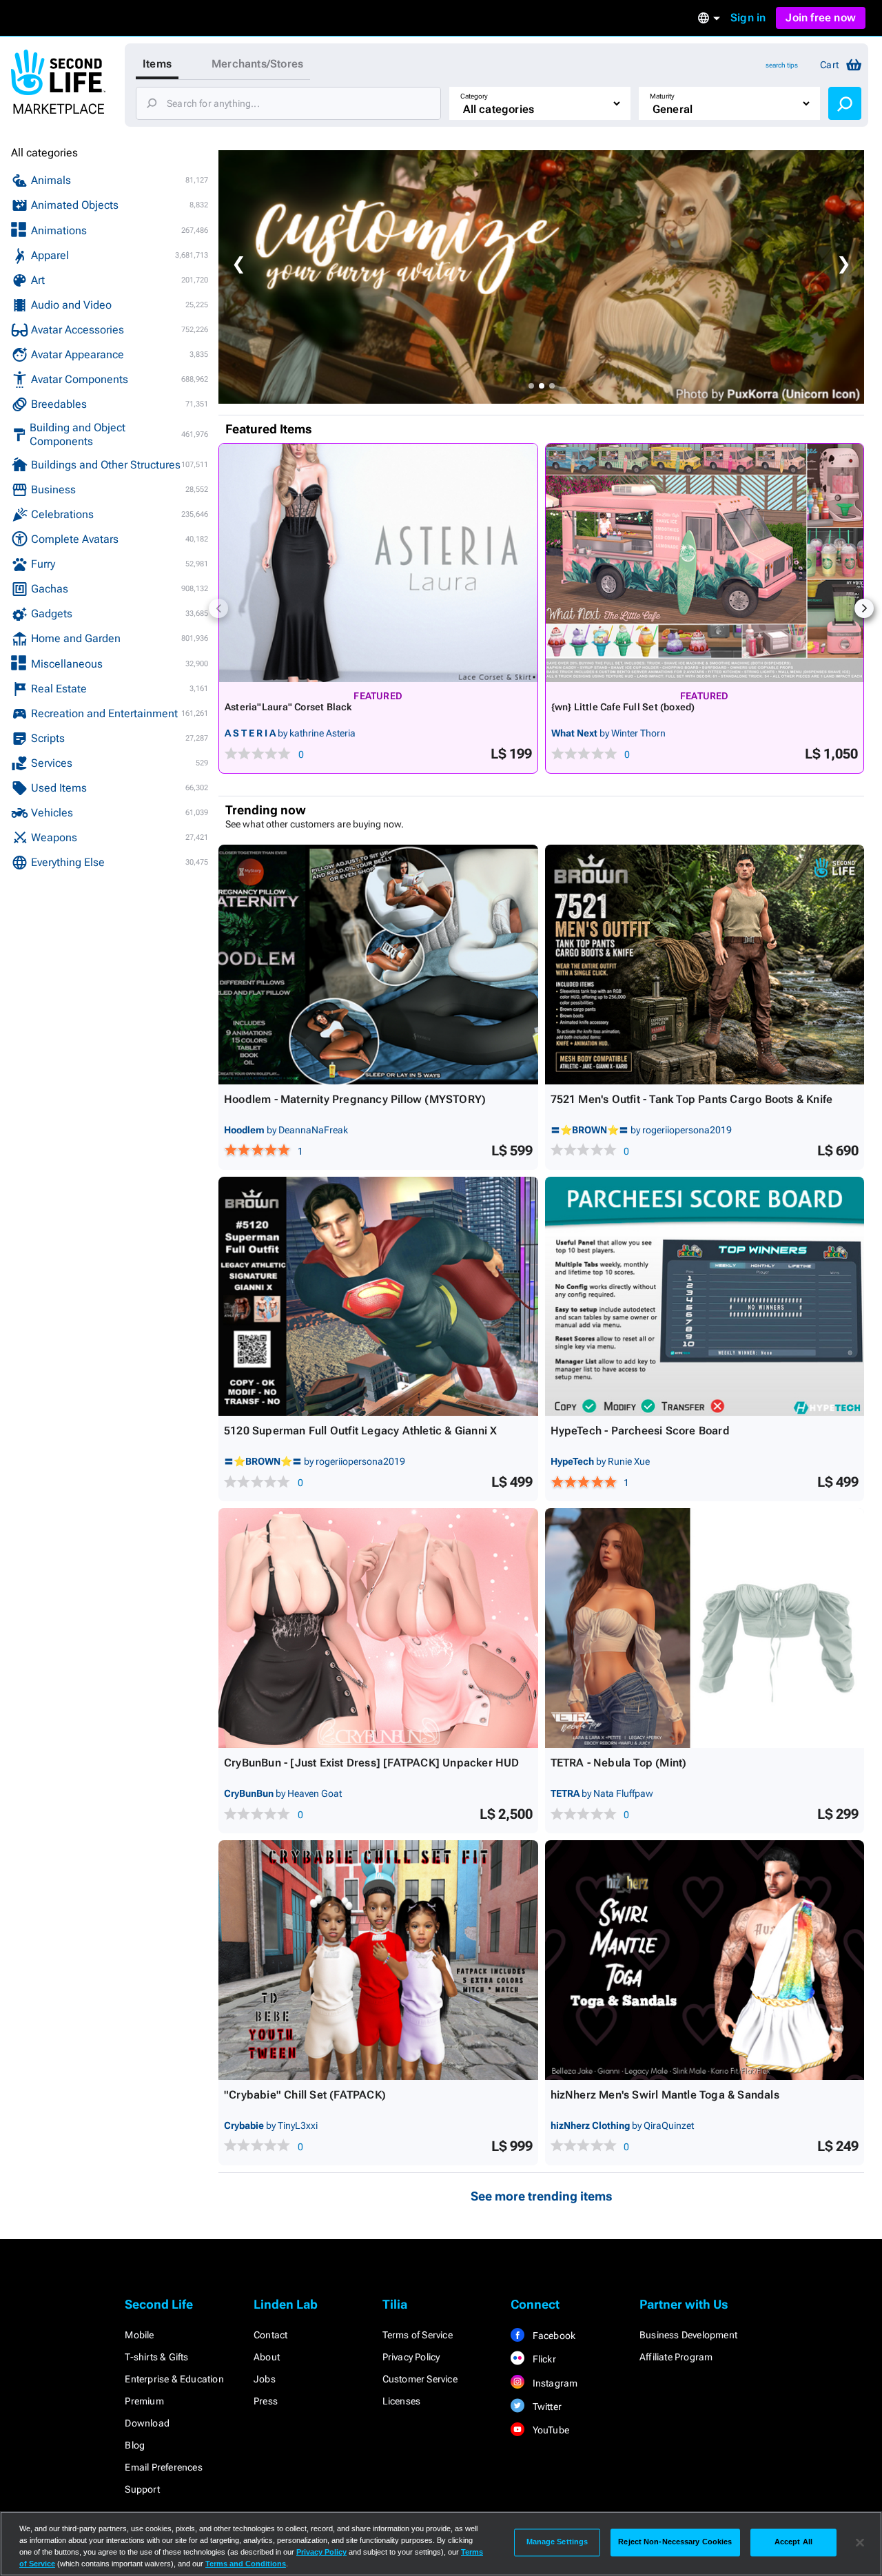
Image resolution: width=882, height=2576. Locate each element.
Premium (144, 2401)
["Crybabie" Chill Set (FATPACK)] (378, 1960)
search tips (782, 65)
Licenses (402, 2401)
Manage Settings (557, 2542)
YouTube (550, 2430)
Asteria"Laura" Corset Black (288, 707)
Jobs (265, 2379)
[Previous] (218, 608)
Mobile (139, 2335)
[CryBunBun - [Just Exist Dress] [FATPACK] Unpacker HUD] (378, 1628)
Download (147, 2423)
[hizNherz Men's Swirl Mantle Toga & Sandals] (705, 1960)
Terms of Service (418, 2335)
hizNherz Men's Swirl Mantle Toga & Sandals (665, 2095)
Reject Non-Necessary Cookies (675, 2542)
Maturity (662, 96)
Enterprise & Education (174, 2379)
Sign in (748, 18)
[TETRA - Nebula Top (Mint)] (705, 1628)
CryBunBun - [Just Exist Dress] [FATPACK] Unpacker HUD (372, 1763)
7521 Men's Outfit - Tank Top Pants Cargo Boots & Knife (692, 1099)
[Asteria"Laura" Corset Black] (378, 563)
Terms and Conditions (246, 2564)
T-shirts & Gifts (156, 2357)
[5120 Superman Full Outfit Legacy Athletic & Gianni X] (378, 1297)
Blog (135, 2445)
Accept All (793, 2542)
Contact (270, 2335)
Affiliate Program (676, 2357)
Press (266, 2401)
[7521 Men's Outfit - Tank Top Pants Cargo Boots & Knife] (705, 965)
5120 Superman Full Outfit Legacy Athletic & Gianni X (360, 1431)
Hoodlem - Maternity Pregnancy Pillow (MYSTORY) (355, 1099)
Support (142, 2489)
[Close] (860, 2542)
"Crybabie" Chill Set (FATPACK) (305, 2095)
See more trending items (542, 2196)
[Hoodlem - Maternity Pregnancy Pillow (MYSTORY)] (378, 965)
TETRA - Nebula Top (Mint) (619, 1763)
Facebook (553, 2336)
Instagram (554, 2383)
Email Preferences (163, 2467)
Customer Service (420, 2379)
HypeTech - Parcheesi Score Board (640, 1431)
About (267, 2357)
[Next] (864, 608)
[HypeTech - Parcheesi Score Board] (705, 1297)
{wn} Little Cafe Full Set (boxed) (623, 707)
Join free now (821, 18)
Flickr (543, 2359)
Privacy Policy (411, 2357)
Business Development (688, 2335)
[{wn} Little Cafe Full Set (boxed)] (705, 563)
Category (474, 96)
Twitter (546, 2407)
